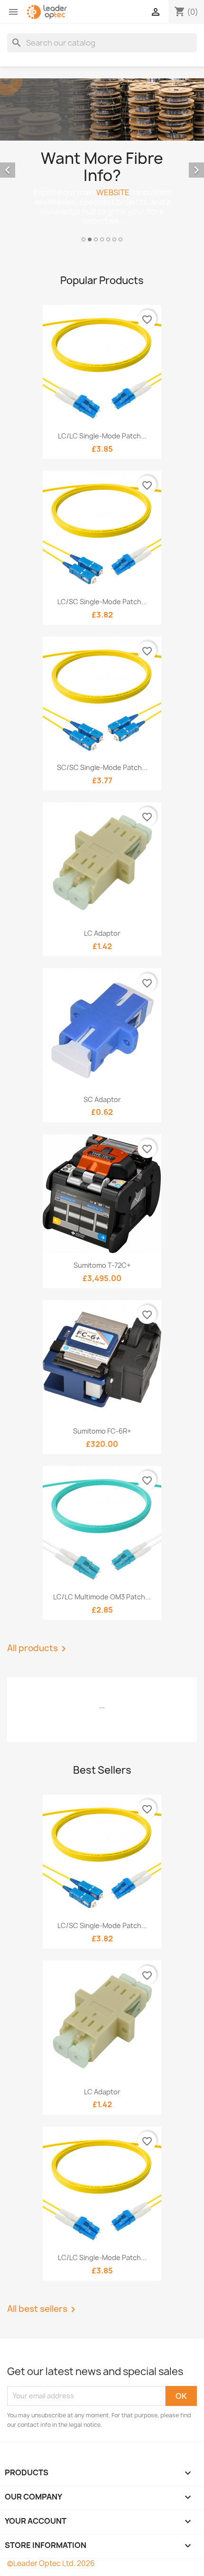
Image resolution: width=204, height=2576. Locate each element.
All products (38, 1649)
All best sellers (43, 2310)
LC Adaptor (102, 933)
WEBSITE (113, 192)
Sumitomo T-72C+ (102, 1265)
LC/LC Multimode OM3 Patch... (102, 1597)
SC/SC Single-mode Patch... (102, 767)
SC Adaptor (102, 1099)
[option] (102, 162)
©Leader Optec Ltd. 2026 (51, 2563)
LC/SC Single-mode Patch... (102, 602)
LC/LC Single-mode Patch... (102, 436)
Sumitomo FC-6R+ (102, 1431)
